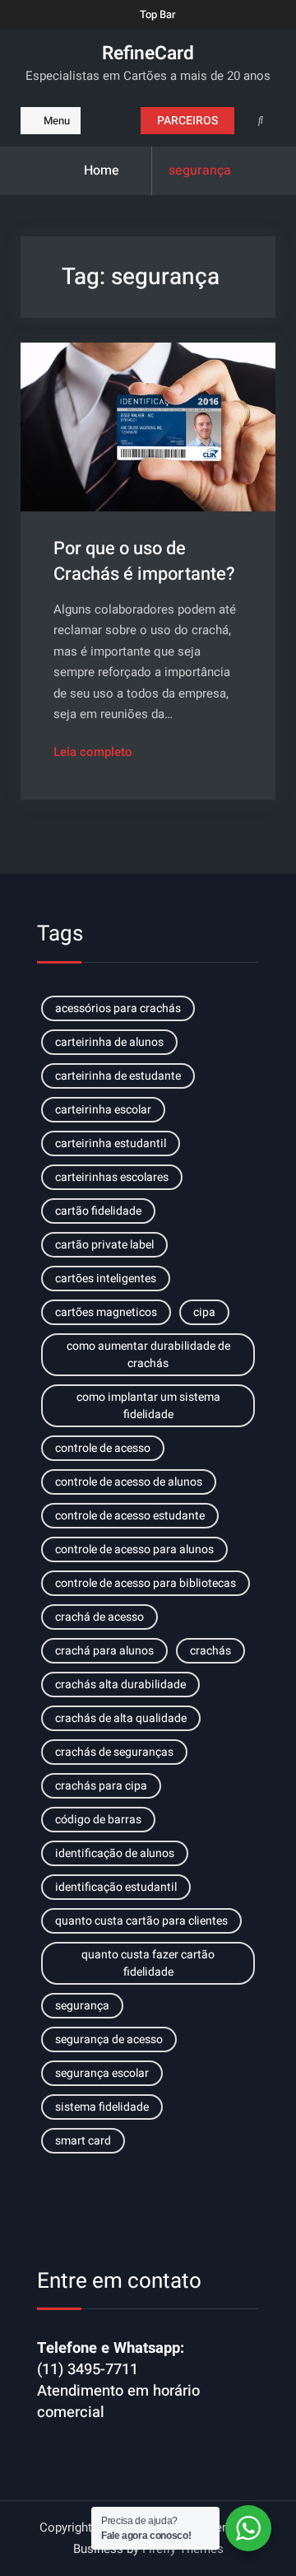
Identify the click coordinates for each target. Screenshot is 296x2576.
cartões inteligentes (106, 1279)
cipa (204, 1312)
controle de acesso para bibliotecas (146, 1583)
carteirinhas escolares (112, 1177)
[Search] (261, 120)
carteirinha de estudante (118, 1076)
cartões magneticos (106, 1312)
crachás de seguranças (114, 1752)
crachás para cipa (101, 1786)
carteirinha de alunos (109, 1042)
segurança (82, 2006)
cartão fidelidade (98, 1211)
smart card (83, 2141)
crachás (210, 1651)
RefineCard (148, 54)
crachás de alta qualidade (121, 1718)
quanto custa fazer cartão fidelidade (148, 1963)
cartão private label (104, 1245)
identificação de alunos (115, 1853)
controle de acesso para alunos (134, 1549)
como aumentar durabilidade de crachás (148, 1355)
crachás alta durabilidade (120, 1685)
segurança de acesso (109, 2039)
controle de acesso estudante (130, 1516)
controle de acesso (103, 1448)
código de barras (98, 1820)
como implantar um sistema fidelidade (148, 1406)
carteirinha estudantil (111, 1143)
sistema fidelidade (102, 2107)
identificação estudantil (116, 1887)
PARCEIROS (187, 121)
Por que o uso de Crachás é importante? (144, 561)
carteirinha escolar (103, 1110)
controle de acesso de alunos (129, 1482)
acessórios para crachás (118, 1008)
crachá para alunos (104, 1651)
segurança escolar (102, 2073)
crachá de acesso (99, 1617)
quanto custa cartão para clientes (141, 1921)
